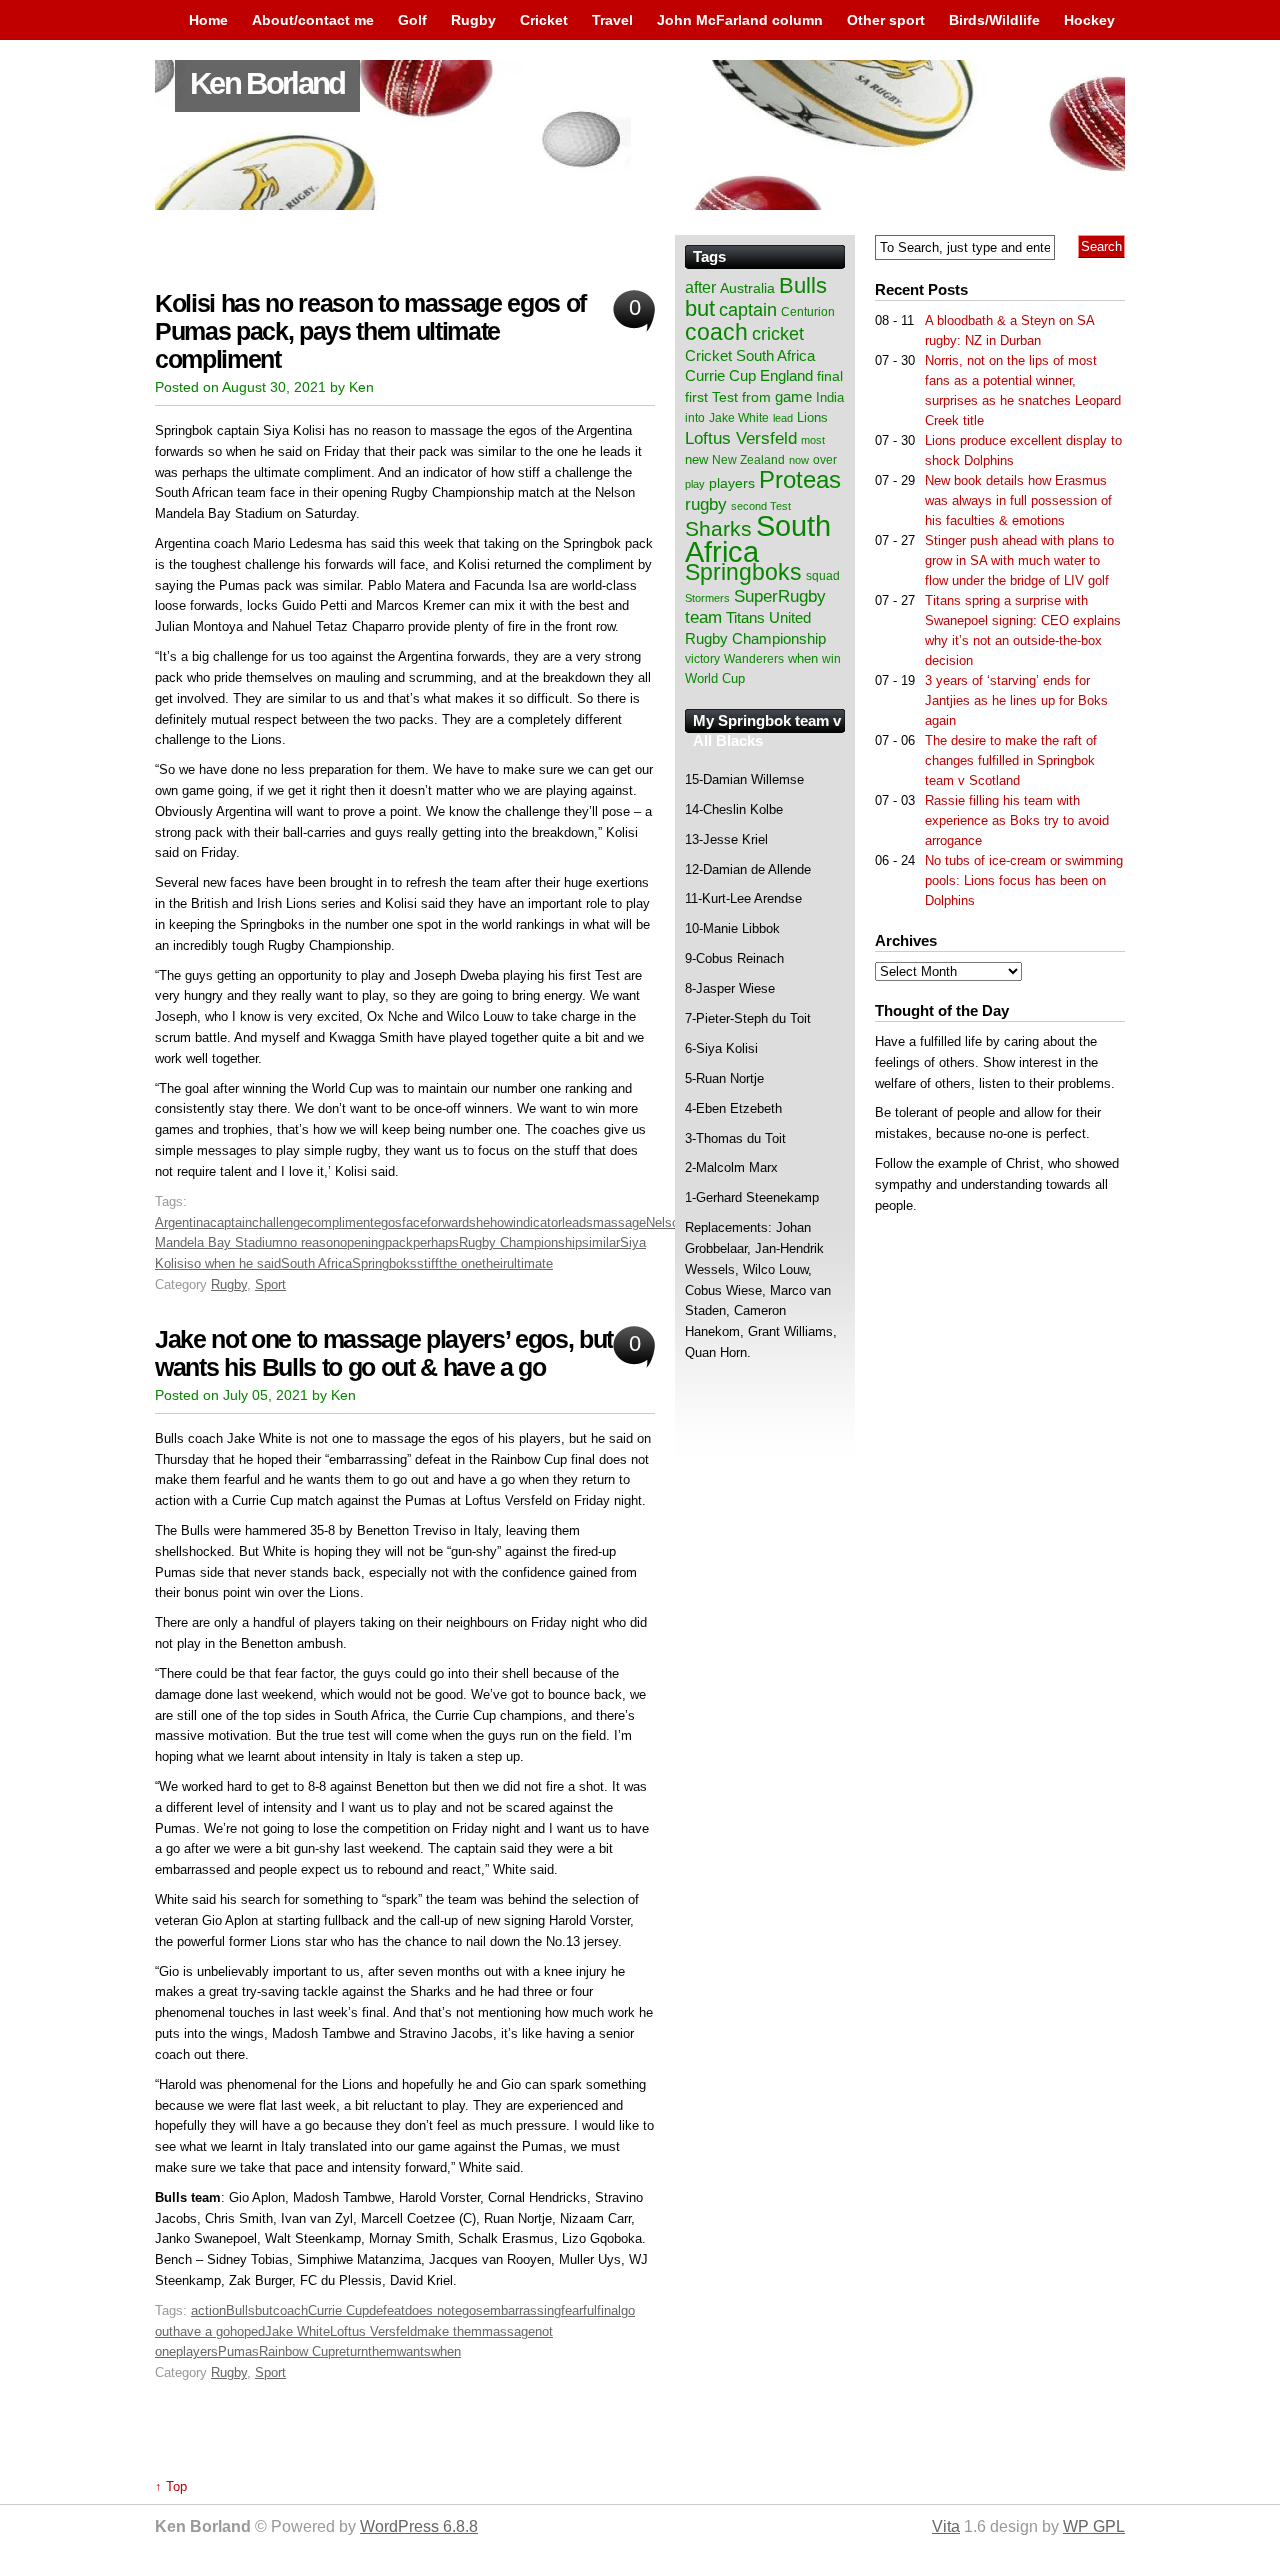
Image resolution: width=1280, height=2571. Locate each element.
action (208, 2310)
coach (290, 2310)
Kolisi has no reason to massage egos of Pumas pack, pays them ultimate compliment (370, 331)
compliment (340, 1222)
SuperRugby (780, 596)
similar (601, 1242)
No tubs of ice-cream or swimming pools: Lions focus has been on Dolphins (1024, 880)
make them (449, 2331)
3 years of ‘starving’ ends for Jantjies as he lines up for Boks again (1016, 700)
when (446, 2351)
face (414, 1222)
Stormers (707, 598)
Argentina (182, 1222)
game (793, 397)
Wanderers (754, 659)
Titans (745, 617)
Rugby (473, 20)
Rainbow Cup (297, 2351)
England (786, 375)
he (483, 1222)
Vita (946, 2526)
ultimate (530, 1263)
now (799, 460)
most (813, 440)
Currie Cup (338, 2310)
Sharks (718, 528)
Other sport (886, 20)
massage (619, 1222)
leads (577, 1222)
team (703, 617)
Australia (747, 288)
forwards (451, 1222)
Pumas (238, 2351)
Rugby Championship (520, 1242)
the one (460, 1263)
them (382, 2351)
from (756, 397)
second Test (761, 506)
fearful (579, 2310)
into (695, 418)
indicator (537, 1222)
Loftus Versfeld (373, 2331)
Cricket (544, 20)
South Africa (316, 1263)
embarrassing (522, 2310)
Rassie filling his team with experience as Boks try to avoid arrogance (1017, 820)
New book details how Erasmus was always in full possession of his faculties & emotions (1018, 500)
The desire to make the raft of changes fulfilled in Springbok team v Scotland (1011, 760)
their (494, 1263)
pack (399, 1242)
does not (430, 2310)
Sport (270, 1284)
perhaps (436, 1242)
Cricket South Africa (750, 355)
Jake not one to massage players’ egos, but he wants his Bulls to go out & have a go (400, 1353)
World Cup (715, 678)
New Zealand (748, 460)
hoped (247, 2331)
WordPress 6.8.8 (419, 2526)
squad (823, 576)
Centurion (808, 312)
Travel (612, 20)
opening (362, 1242)
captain (231, 1222)
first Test (711, 397)
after (700, 287)
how (501, 1222)
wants (414, 2351)
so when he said (234, 1263)
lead (783, 418)
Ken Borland (267, 83)
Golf (412, 20)
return (351, 2351)
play (695, 484)
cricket (778, 334)
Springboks (384, 1263)
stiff (428, 1263)
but (264, 2310)
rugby (706, 504)
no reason (311, 1242)
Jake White (297, 2331)
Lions (812, 417)
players (197, 2351)
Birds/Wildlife (994, 20)
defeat (387, 2310)
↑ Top (171, 2486)
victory (702, 659)
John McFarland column (740, 20)
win (831, 659)
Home (208, 20)
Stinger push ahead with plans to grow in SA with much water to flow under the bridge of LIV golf (1019, 560)
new (696, 459)
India (830, 398)
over (825, 460)
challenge (279, 1222)
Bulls (240, 2310)
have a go (201, 2331)
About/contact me (313, 20)
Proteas (800, 479)
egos (388, 1222)
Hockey (1089, 20)
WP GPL (1094, 2526)
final (609, 2310)
